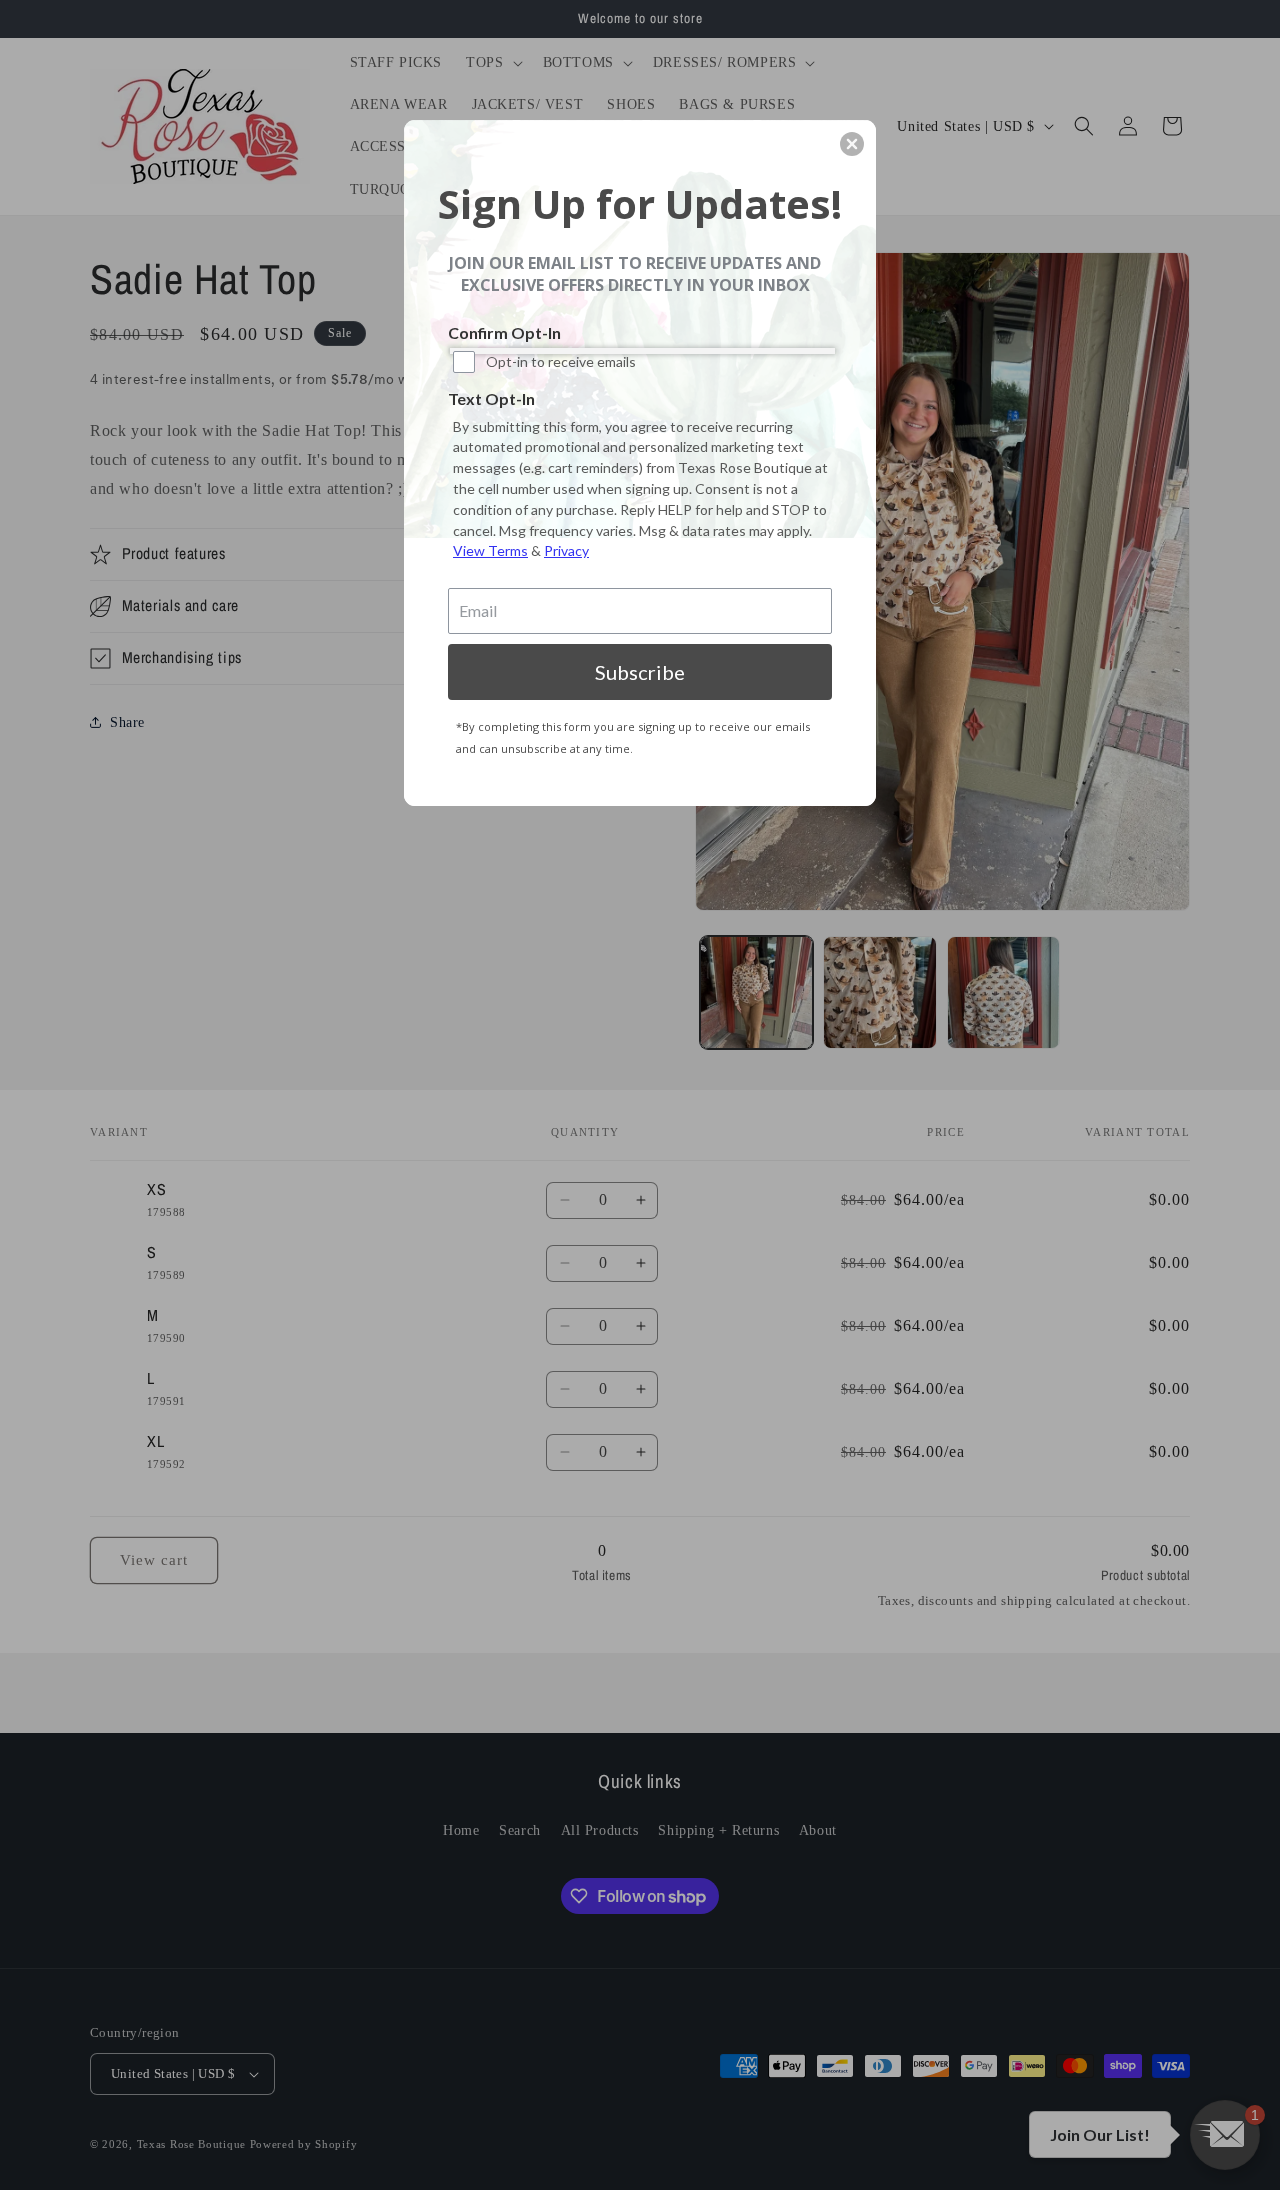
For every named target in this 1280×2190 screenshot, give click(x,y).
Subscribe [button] (640, 672)
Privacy (566, 550)
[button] (852, 144)
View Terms (490, 550)
